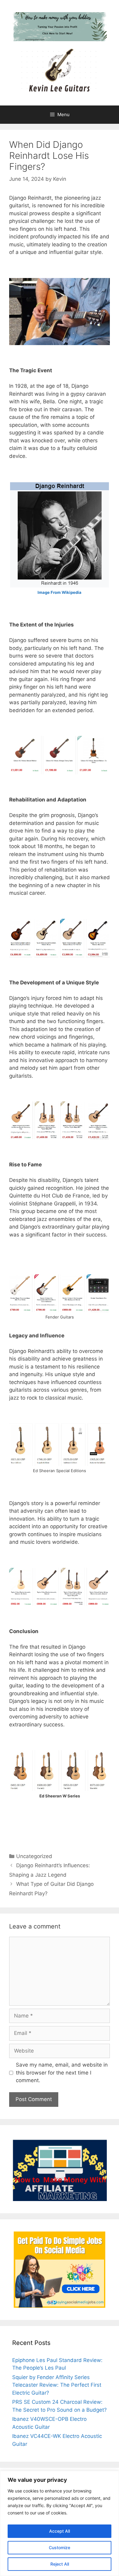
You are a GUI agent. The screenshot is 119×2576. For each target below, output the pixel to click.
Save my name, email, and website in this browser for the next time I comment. (62, 2073)
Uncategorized (34, 1856)
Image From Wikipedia (60, 592)
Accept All (60, 2531)
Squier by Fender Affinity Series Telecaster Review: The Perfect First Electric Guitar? (57, 2385)
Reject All (60, 2564)
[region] (60, 2523)
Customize (60, 2547)
